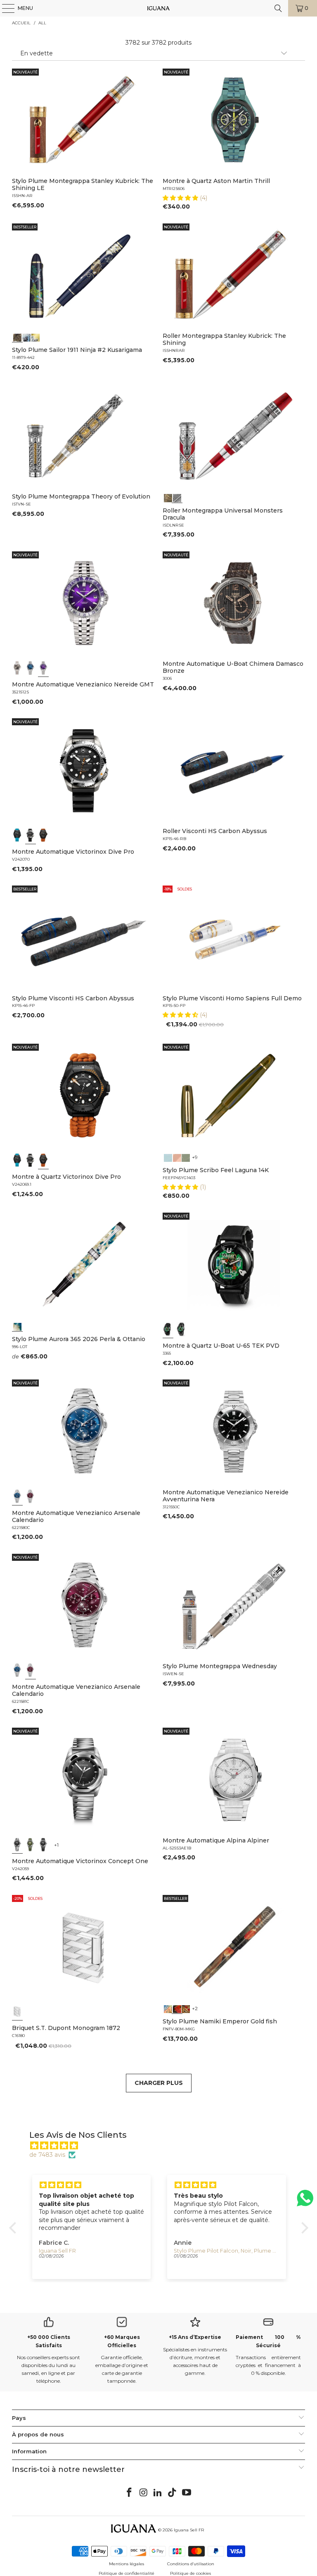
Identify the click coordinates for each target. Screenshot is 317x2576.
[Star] (26, 337)
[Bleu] (31, 668)
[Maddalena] (177, 1157)
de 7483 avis (47, 2155)
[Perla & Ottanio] (17, 1326)
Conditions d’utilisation (191, 2564)
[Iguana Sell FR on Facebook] (130, 2493)
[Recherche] (278, 8)
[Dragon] (186, 2008)
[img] (163, 2146)
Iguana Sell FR (189, 2530)
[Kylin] (168, 2008)
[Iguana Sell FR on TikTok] (173, 2493)
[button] (181, 198)
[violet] (43, 668)
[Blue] (168, 1157)
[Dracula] (177, 497)
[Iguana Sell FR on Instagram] (144, 2493)
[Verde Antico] (186, 1157)
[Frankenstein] (168, 497)
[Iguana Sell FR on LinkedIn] (158, 2493)
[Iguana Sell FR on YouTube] (187, 2493)
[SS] (181, 1329)
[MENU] (4, 8)
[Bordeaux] (31, 1496)
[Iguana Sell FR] (158, 8)
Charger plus (159, 2083)
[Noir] (17, 668)
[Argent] (17, 2011)
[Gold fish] (177, 2008)
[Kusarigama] (17, 337)
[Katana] (35, 337)
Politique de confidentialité (127, 2573)
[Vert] (31, 1845)
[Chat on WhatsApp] (305, 2202)
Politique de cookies (190, 2573)
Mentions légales (127, 2564)
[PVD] (168, 1329)
